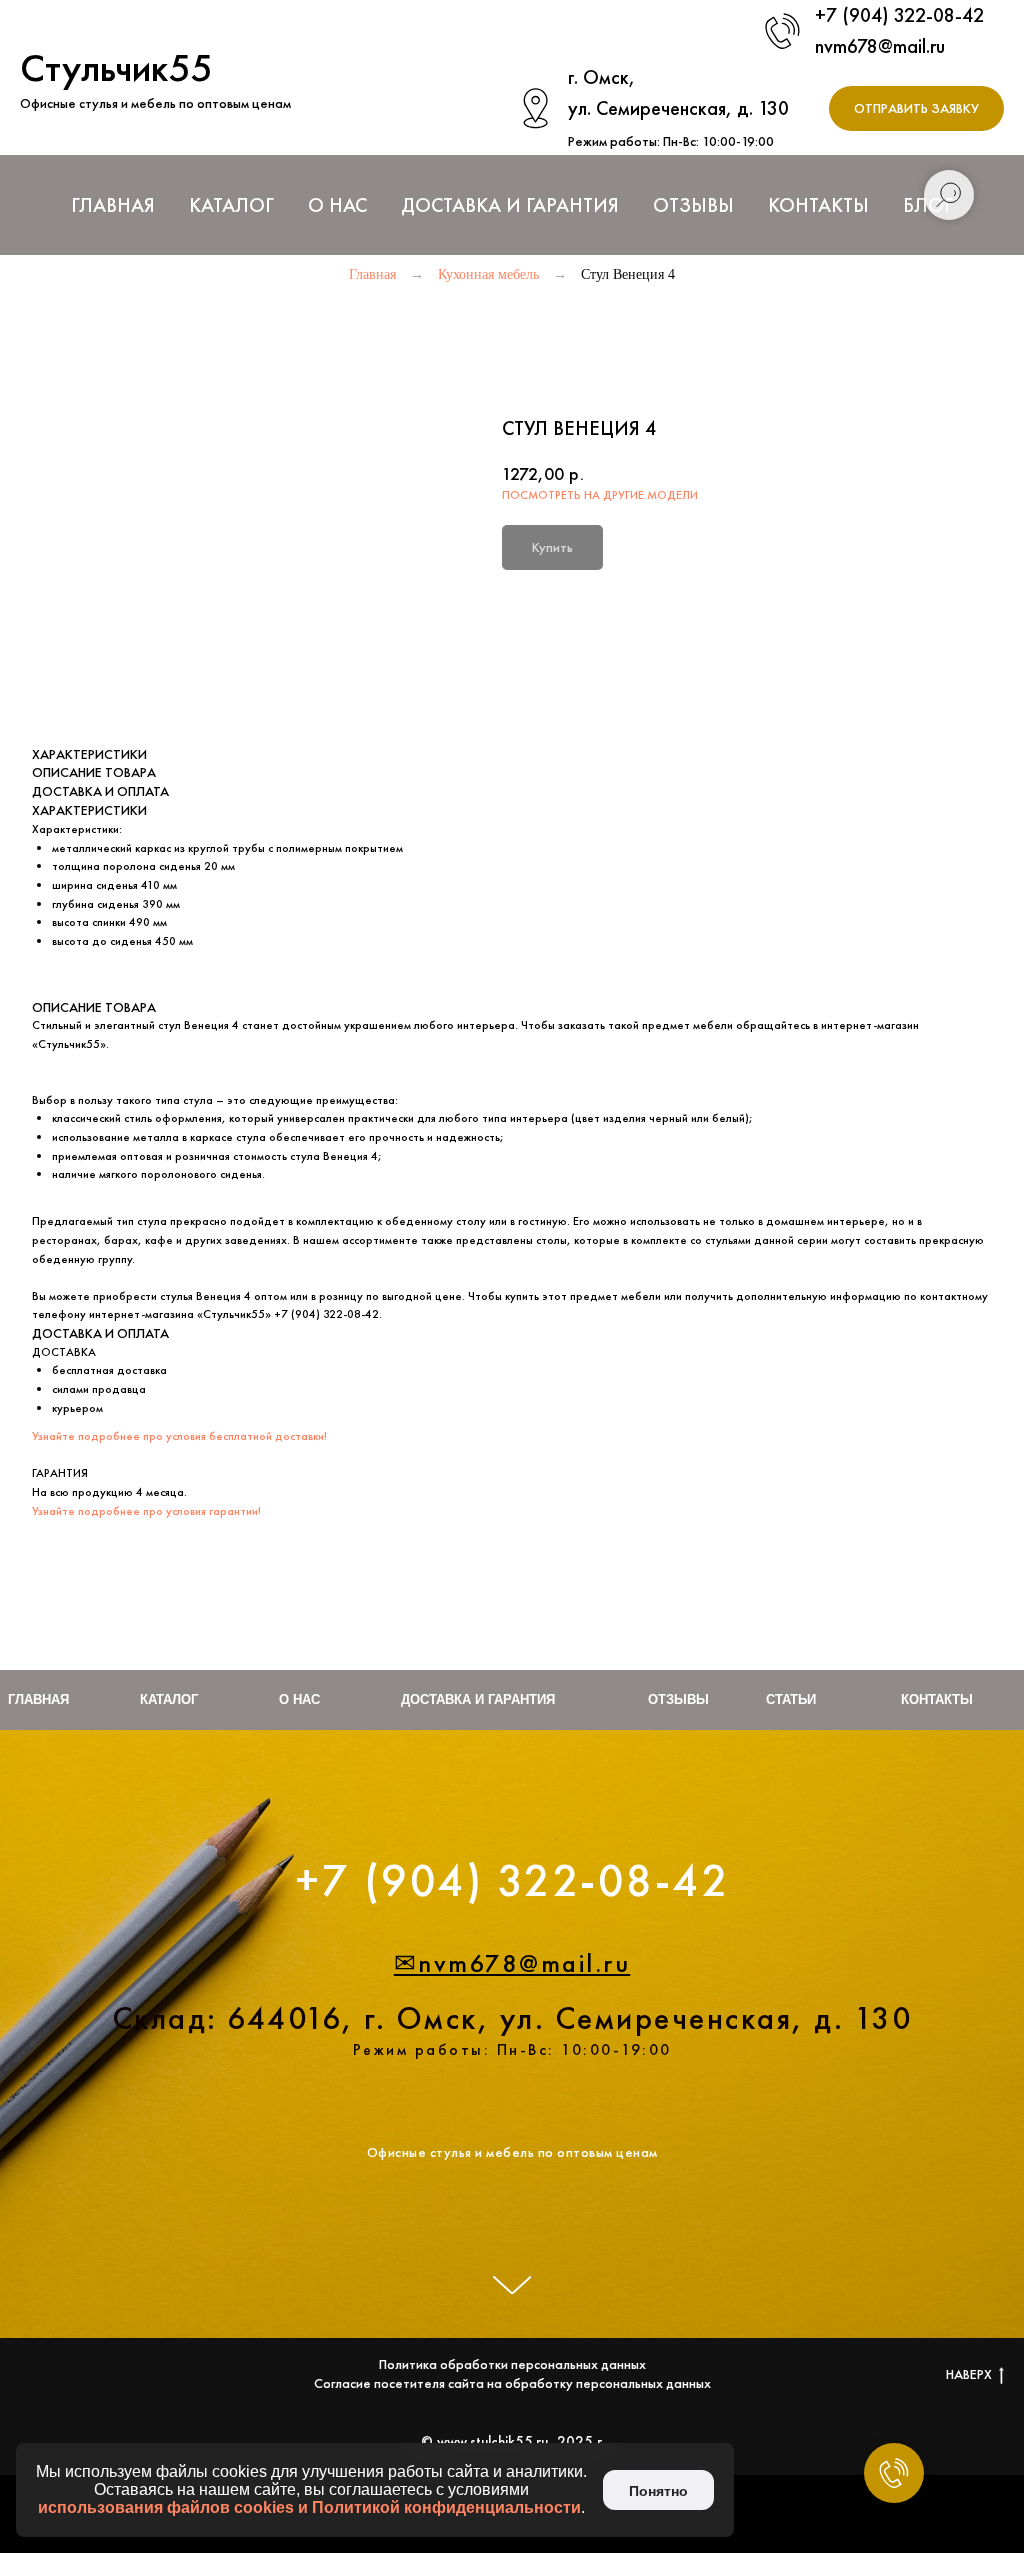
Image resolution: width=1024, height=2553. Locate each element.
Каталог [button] (231, 205)
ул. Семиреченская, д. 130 (678, 108)
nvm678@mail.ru (880, 46)
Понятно (658, 2491)
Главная (113, 205)
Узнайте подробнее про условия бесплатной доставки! (179, 1436)
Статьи (791, 1699)
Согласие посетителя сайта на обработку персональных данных (512, 2404)
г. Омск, (601, 77)
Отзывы (693, 205)
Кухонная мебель (488, 274)
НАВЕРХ (969, 2395)
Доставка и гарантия (478, 1699)
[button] (916, 108)
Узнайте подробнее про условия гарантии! (146, 1511)
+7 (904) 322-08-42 (899, 15)
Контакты (818, 205)
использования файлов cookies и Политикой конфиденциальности (309, 2507)
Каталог (169, 1699)
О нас (337, 205)
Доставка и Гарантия (510, 205)
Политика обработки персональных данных (512, 2385)
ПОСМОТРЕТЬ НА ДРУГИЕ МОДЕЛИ (600, 495)
